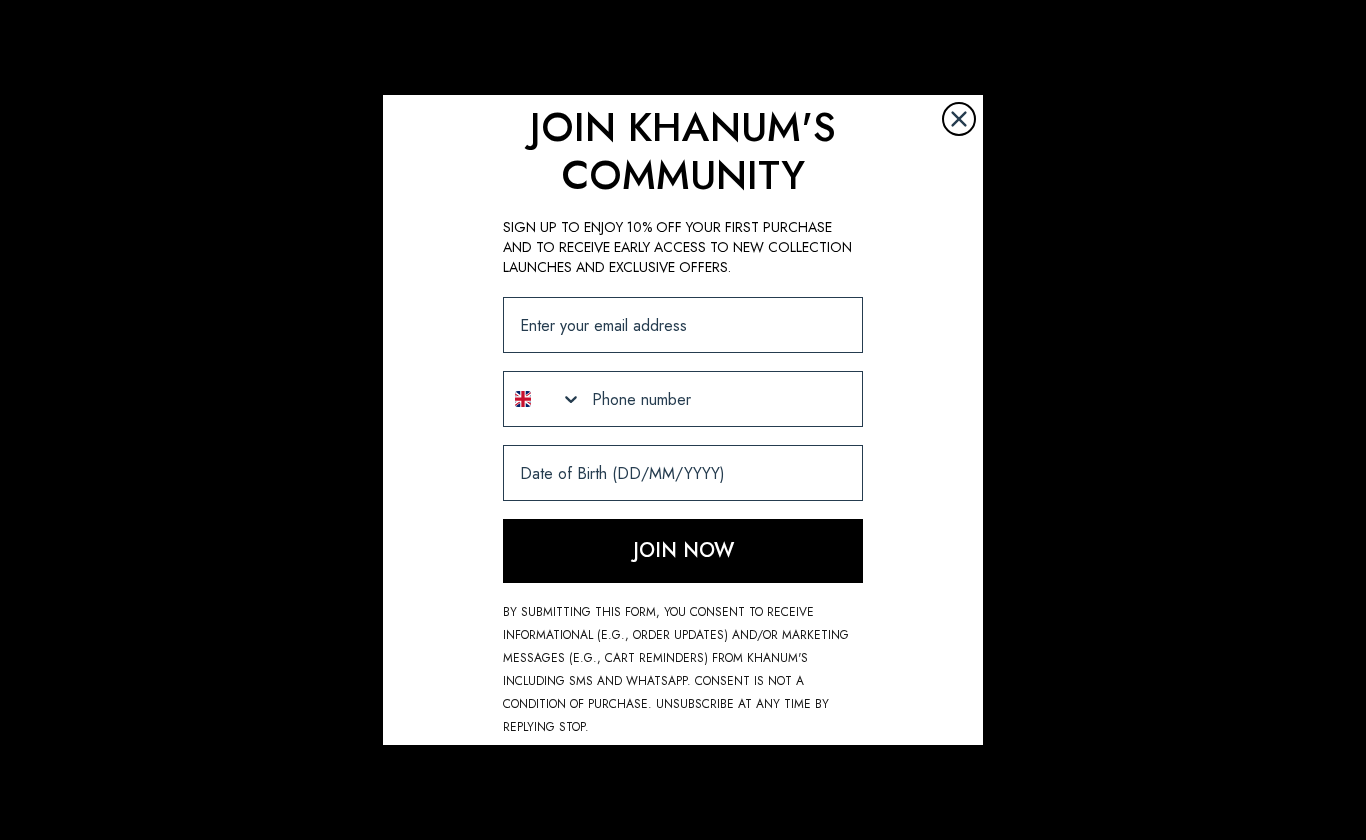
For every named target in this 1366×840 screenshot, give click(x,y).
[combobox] (543, 399)
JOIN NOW (683, 550)
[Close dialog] (959, 119)
